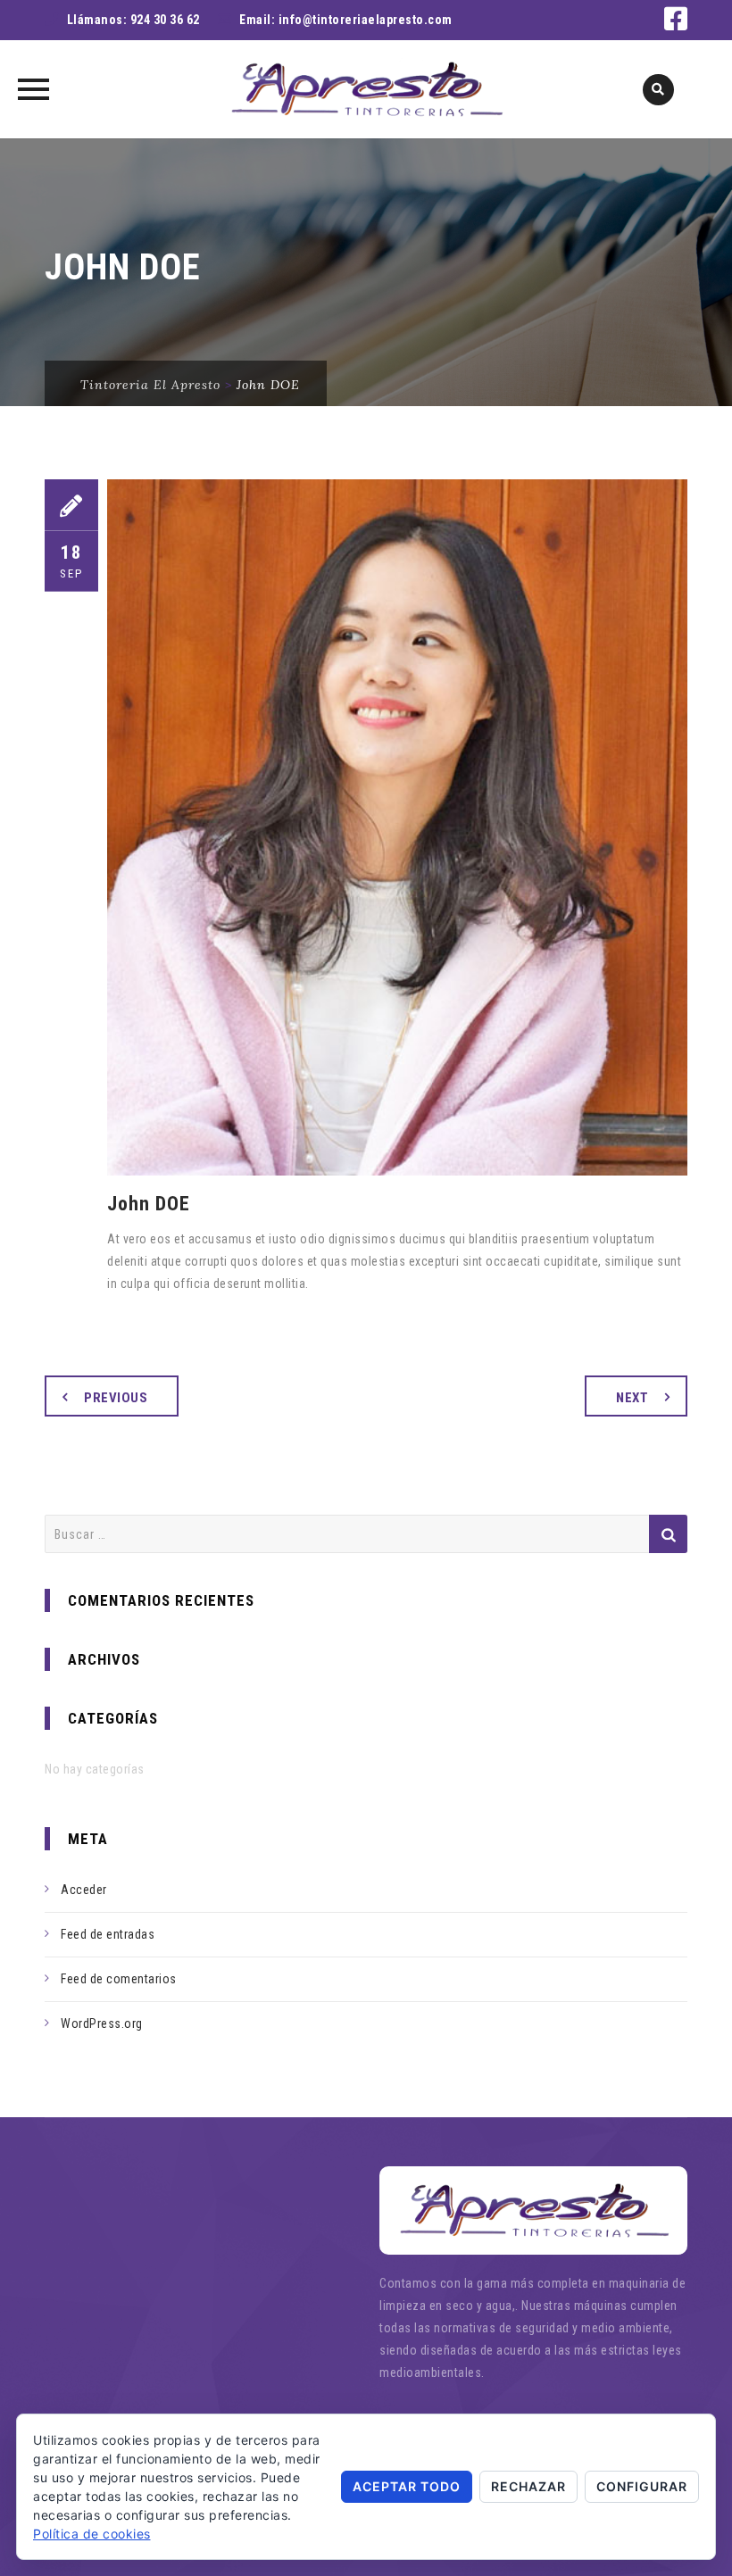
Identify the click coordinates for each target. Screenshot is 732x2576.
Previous (116, 1398)
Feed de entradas (108, 1934)
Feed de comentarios (119, 1979)
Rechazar (528, 2486)
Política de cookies (92, 2534)
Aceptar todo (407, 2486)
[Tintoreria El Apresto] (366, 89)
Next (632, 1398)
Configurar (642, 2486)
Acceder (84, 1890)
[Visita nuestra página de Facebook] (676, 24)
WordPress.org (102, 2023)
